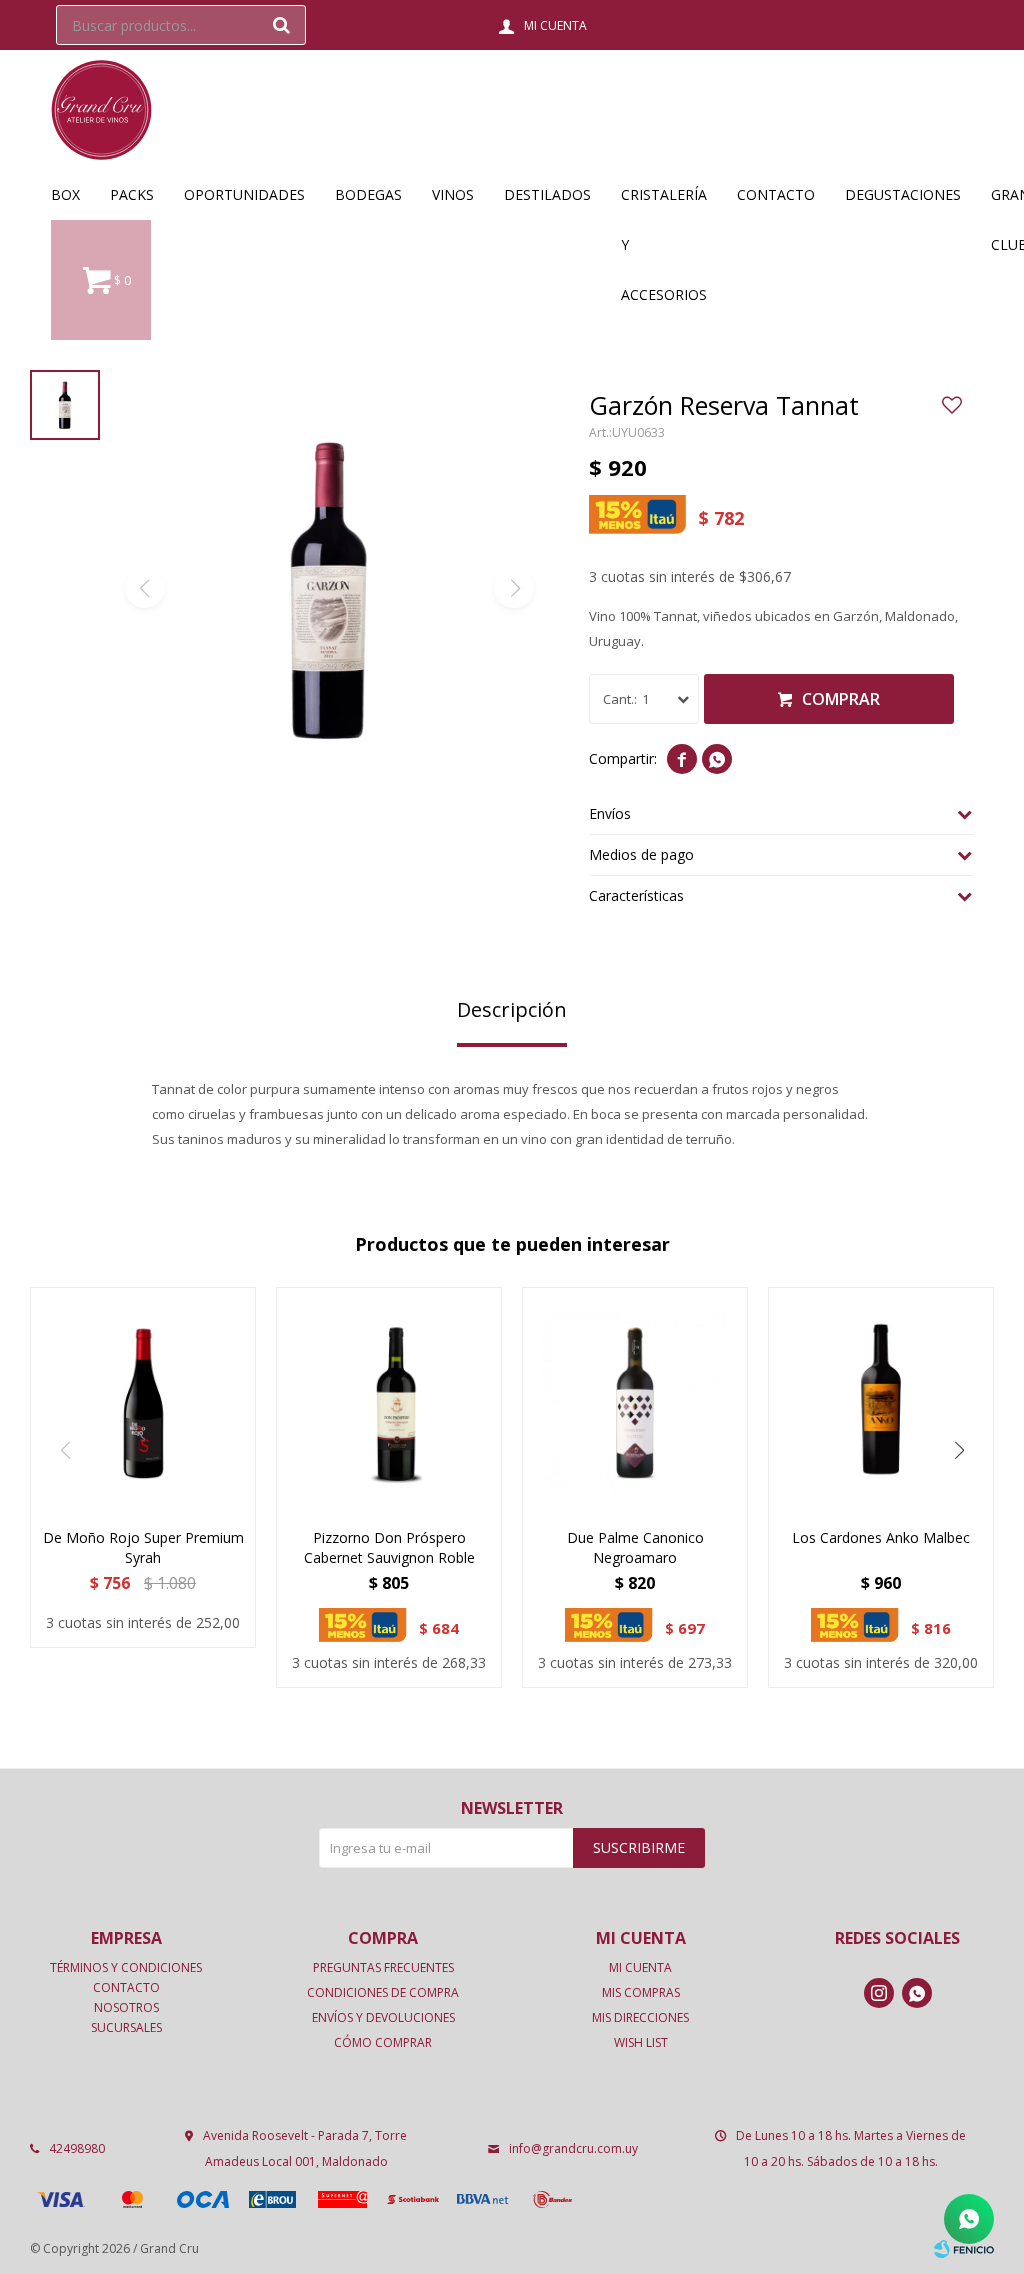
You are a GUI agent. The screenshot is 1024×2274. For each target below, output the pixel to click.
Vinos (453, 194)
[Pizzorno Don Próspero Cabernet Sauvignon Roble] (389, 1400)
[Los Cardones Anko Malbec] (881, 1400)
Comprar (841, 699)
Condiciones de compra (383, 1992)
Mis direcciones (640, 2017)
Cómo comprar (383, 2042)
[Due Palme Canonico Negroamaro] (635, 1400)
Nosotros (126, 2007)
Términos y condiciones (126, 1967)
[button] (281, 25)
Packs (132, 194)
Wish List (641, 2042)
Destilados (547, 194)
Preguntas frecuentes (383, 1967)
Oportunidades (244, 194)
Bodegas (368, 194)
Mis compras (641, 1992)
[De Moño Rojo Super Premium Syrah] (143, 1400)
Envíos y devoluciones (383, 2017)
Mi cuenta (640, 1967)
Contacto (776, 194)
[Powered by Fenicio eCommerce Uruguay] (964, 2249)
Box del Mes (65, 202)
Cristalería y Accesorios (664, 202)
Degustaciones (903, 194)
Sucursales (126, 2027)
